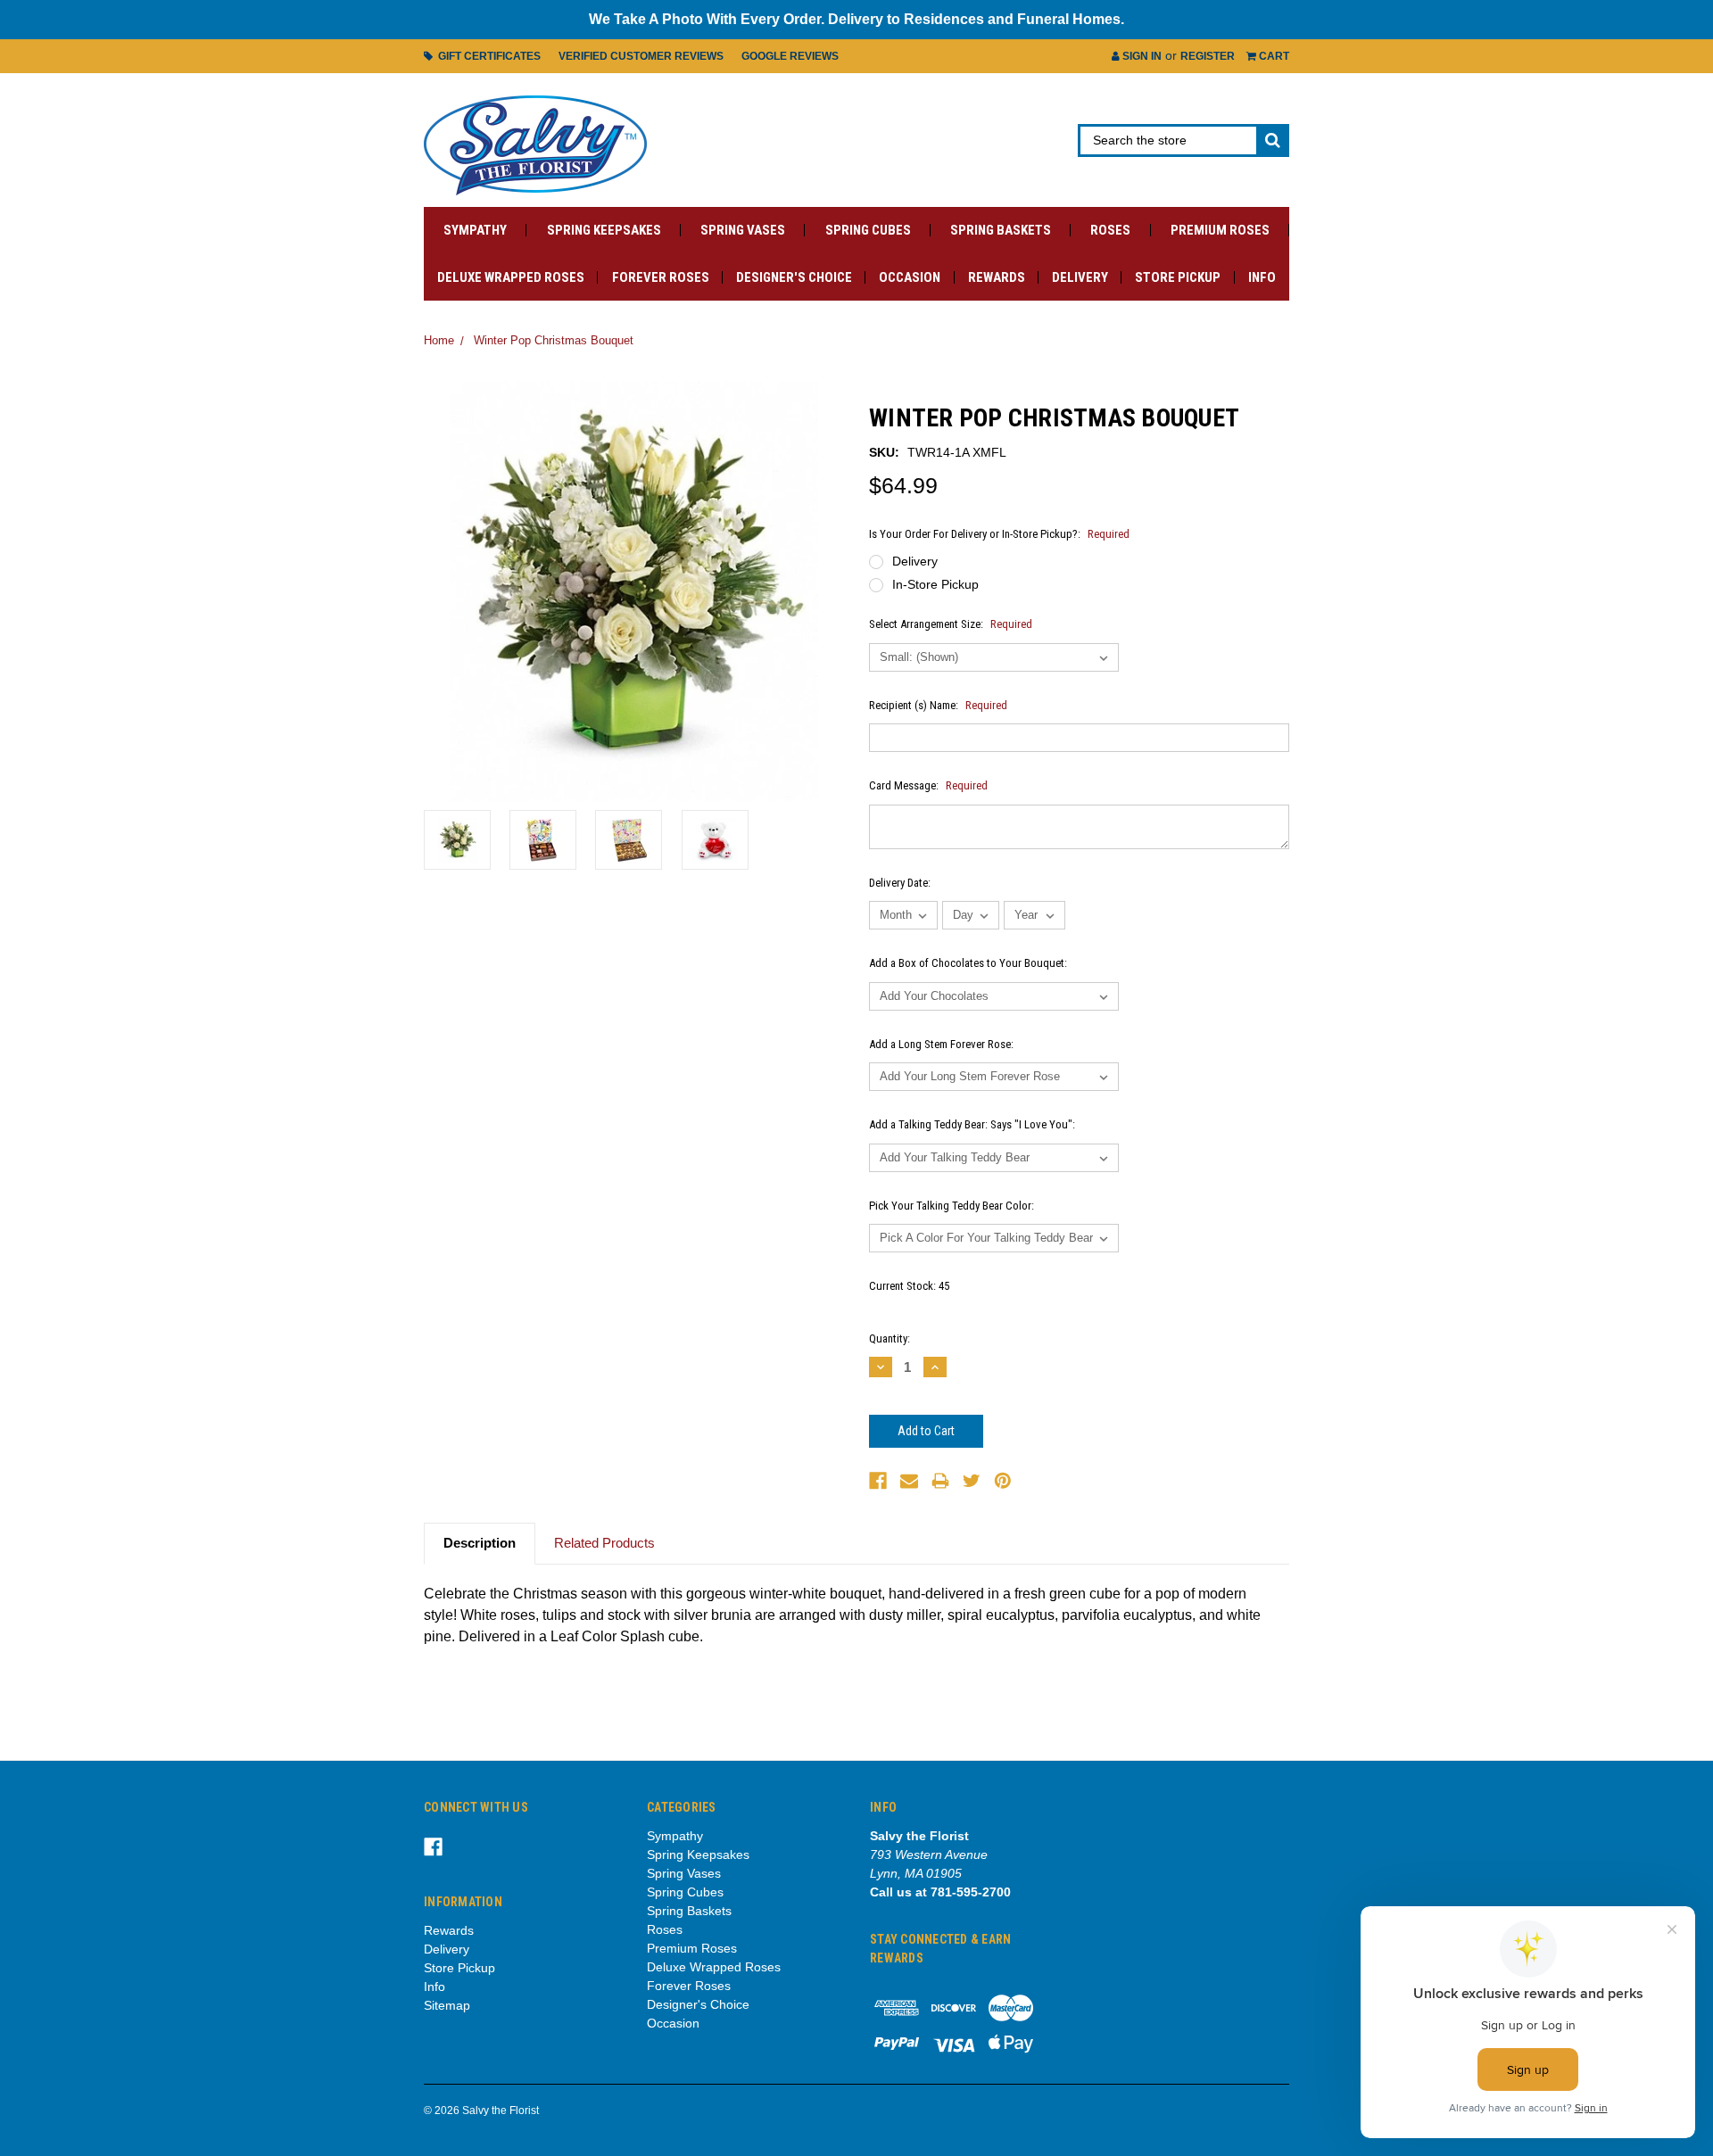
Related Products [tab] (604, 1543)
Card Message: (928, 785)
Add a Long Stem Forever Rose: (941, 1044)
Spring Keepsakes (604, 230)
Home (439, 340)
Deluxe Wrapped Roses (511, 277)
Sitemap (447, 2005)
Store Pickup (1178, 277)
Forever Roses (661, 277)
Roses (1110, 230)
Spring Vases (743, 230)
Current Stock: (909, 1286)
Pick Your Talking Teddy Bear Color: (952, 1206)
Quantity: (890, 1338)
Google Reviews (790, 56)
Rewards (997, 277)
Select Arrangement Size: (951, 624)
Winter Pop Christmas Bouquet (554, 340)
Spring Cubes (868, 230)
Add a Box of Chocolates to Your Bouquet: (968, 963)
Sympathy (475, 230)
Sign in (1141, 56)
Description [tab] (480, 1543)
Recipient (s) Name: (938, 705)
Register (1208, 56)
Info (1262, 277)
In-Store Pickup (935, 584)
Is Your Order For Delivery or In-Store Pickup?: (999, 534)
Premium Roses (1220, 230)
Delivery (1080, 277)
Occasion (910, 277)
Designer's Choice (794, 277)
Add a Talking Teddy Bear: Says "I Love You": (972, 1124)
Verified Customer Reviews (641, 56)
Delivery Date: (900, 883)
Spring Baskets (1001, 230)
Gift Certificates (487, 56)
